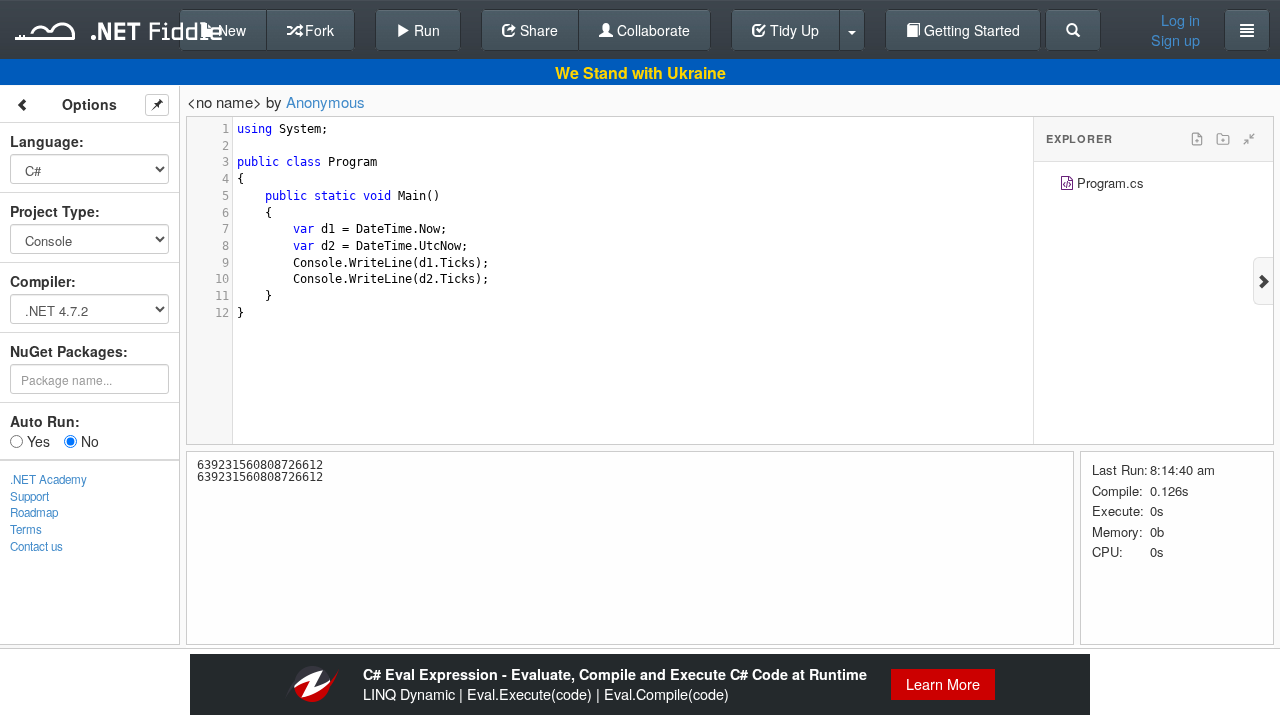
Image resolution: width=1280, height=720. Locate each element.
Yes (36, 441)
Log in (1180, 20)
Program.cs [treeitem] (1110, 182)
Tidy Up (792, 30)
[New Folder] (1223, 139)
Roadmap (34, 512)
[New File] (1197, 139)
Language (44, 141)
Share (537, 30)
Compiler (40, 281)
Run (425, 30)
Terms (26, 529)
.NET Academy (48, 479)
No (88, 441)
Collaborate (651, 30)
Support (29, 496)
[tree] (1153, 185)
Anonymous (325, 101)
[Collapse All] (1249, 139)
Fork (317, 30)
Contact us (36, 546)
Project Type (52, 211)
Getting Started (970, 30)
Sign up (1175, 40)
